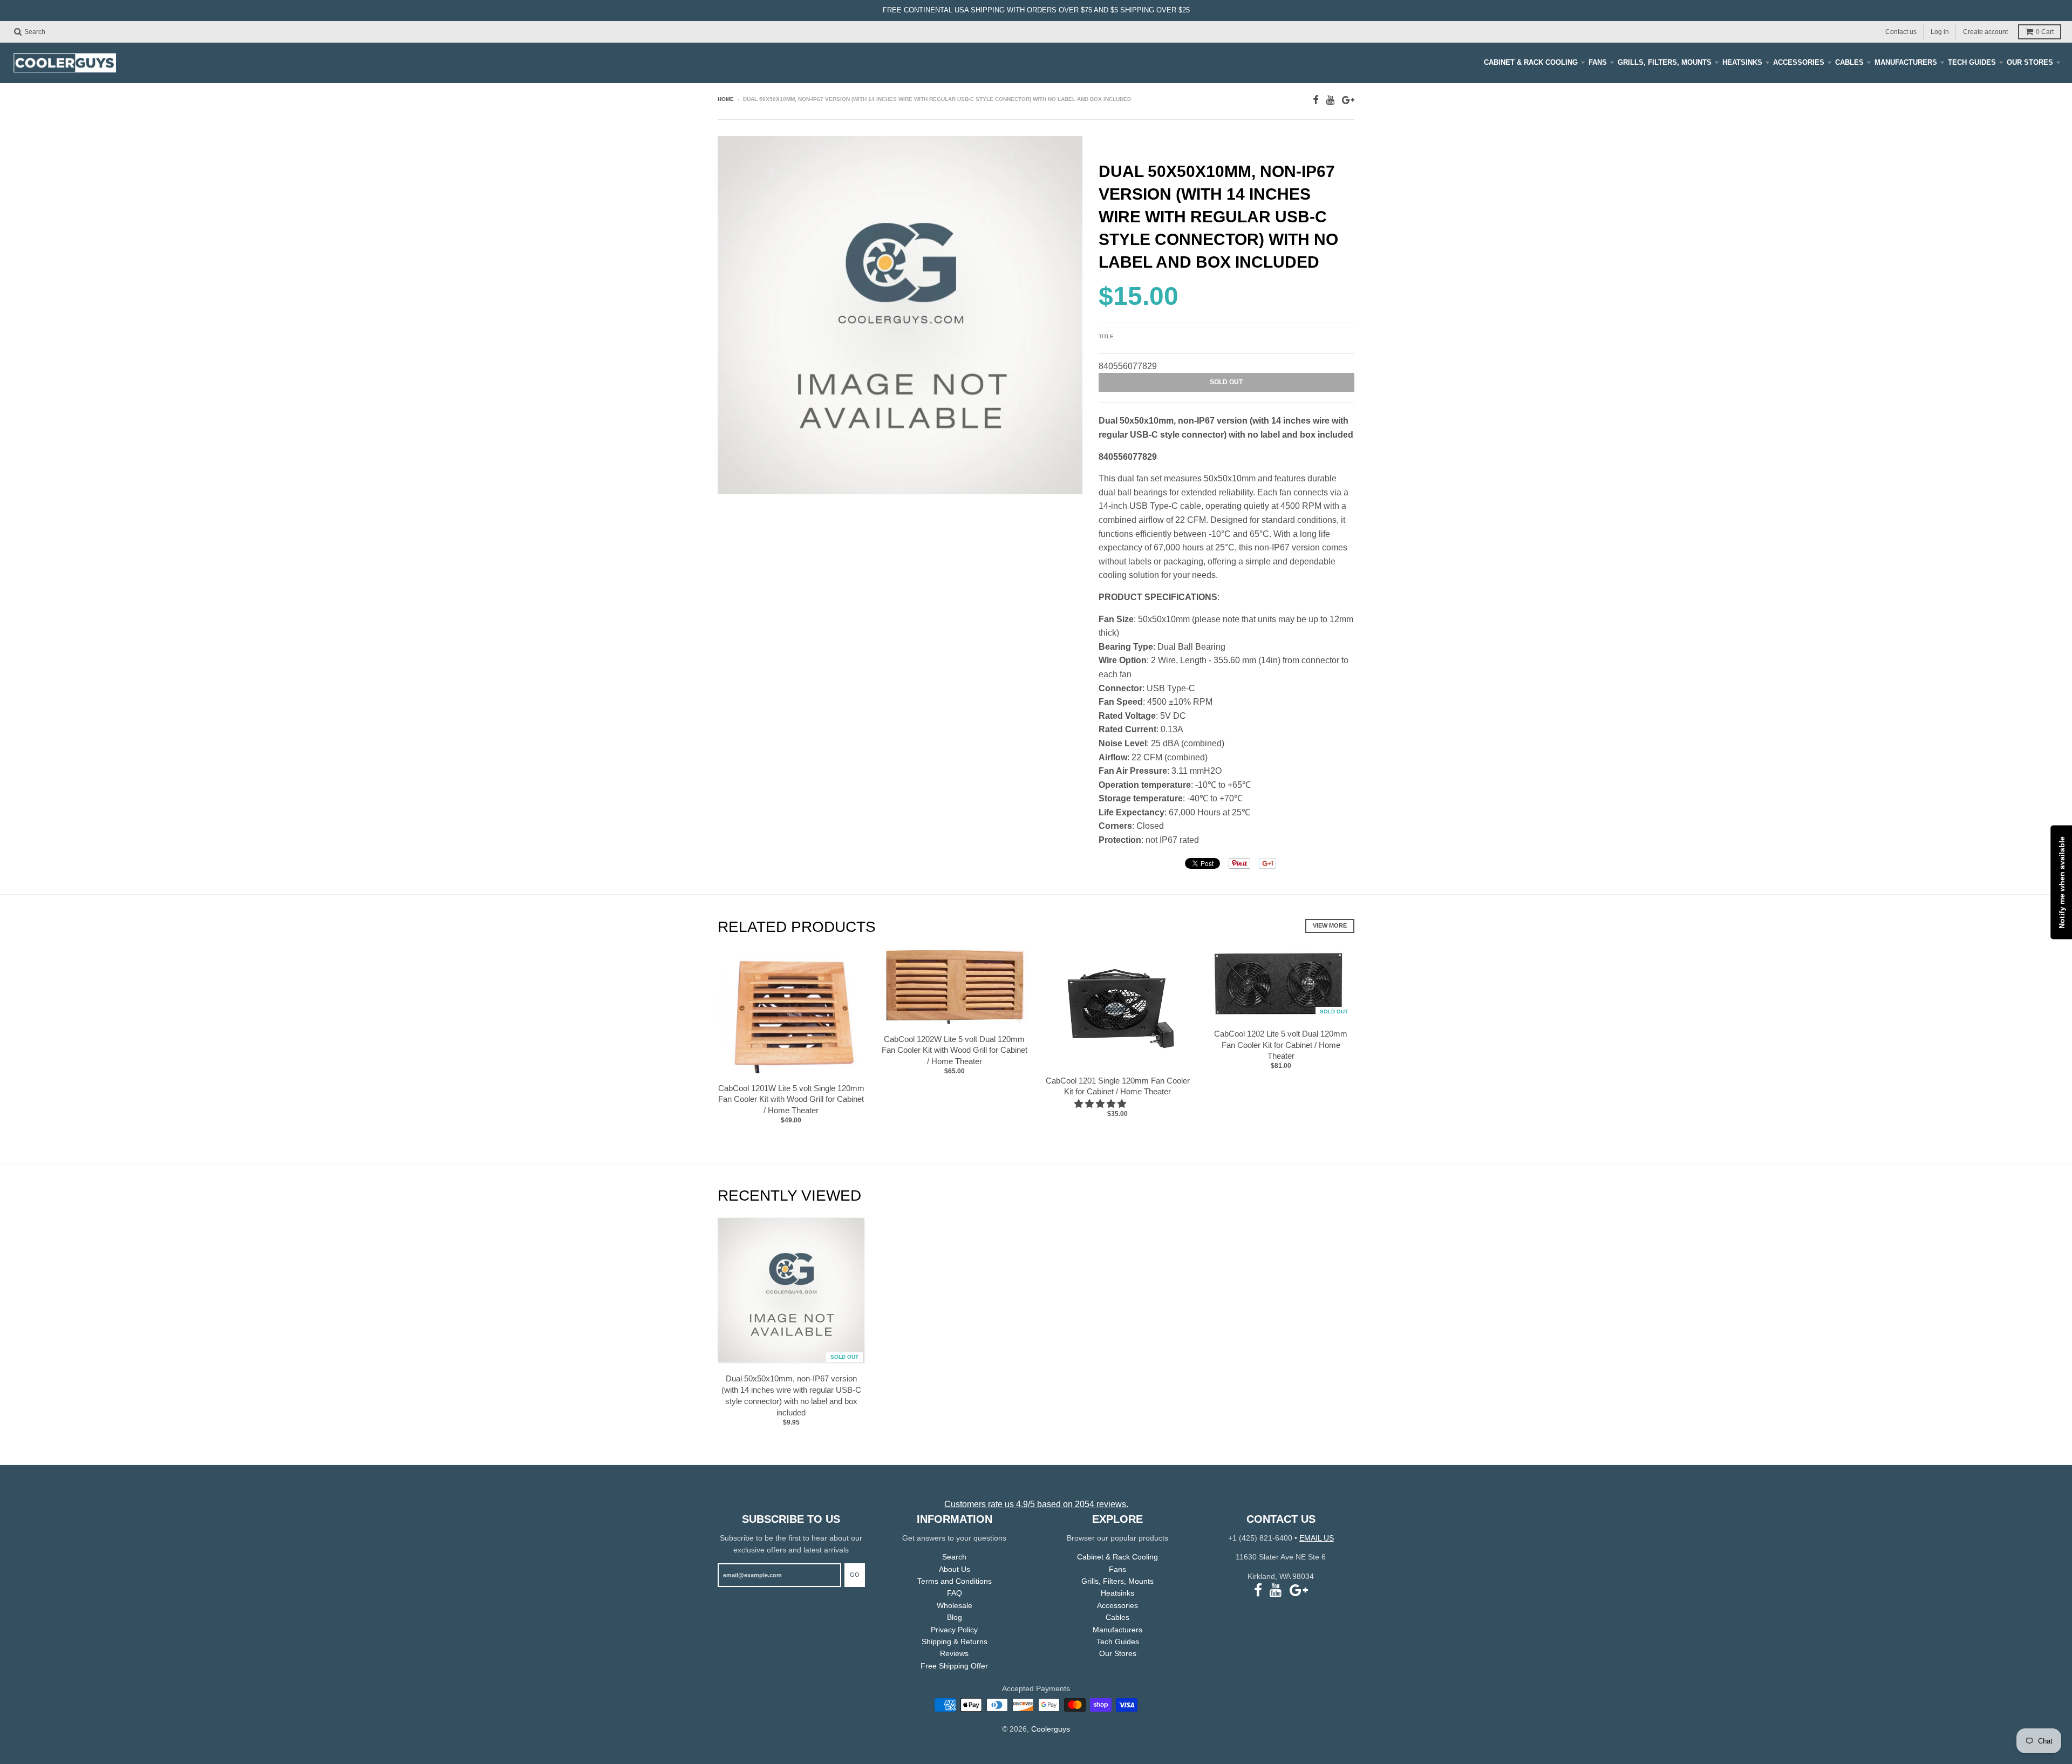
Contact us (1901, 31)
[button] (1101, 1104)
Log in (1940, 31)
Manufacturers (1906, 62)
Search (954, 1557)
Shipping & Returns (955, 1642)
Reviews (954, 1653)
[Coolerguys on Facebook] (1316, 100)
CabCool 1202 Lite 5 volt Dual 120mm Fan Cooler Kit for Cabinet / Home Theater (1281, 1045)
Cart (2045, 32)
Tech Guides (1972, 62)
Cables (1849, 62)
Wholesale (955, 1605)
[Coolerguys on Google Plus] (1348, 100)
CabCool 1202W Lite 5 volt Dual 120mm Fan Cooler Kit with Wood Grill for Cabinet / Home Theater (955, 1050)
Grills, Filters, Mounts (1665, 62)
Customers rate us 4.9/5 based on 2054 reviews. (1036, 1504)
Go (855, 1575)
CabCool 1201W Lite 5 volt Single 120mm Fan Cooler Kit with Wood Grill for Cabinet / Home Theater (791, 1099)
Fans (1598, 62)
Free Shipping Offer (954, 1666)
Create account (1985, 31)
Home (726, 99)
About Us (955, 1569)
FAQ (955, 1593)
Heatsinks (1742, 62)
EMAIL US (1317, 1538)
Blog (955, 1617)
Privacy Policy (954, 1630)
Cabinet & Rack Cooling (1531, 62)
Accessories (1799, 62)
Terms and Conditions (955, 1581)
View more (1330, 925)
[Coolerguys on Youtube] (1330, 100)
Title (1106, 336)
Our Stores (2030, 62)
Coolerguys (1051, 1729)
